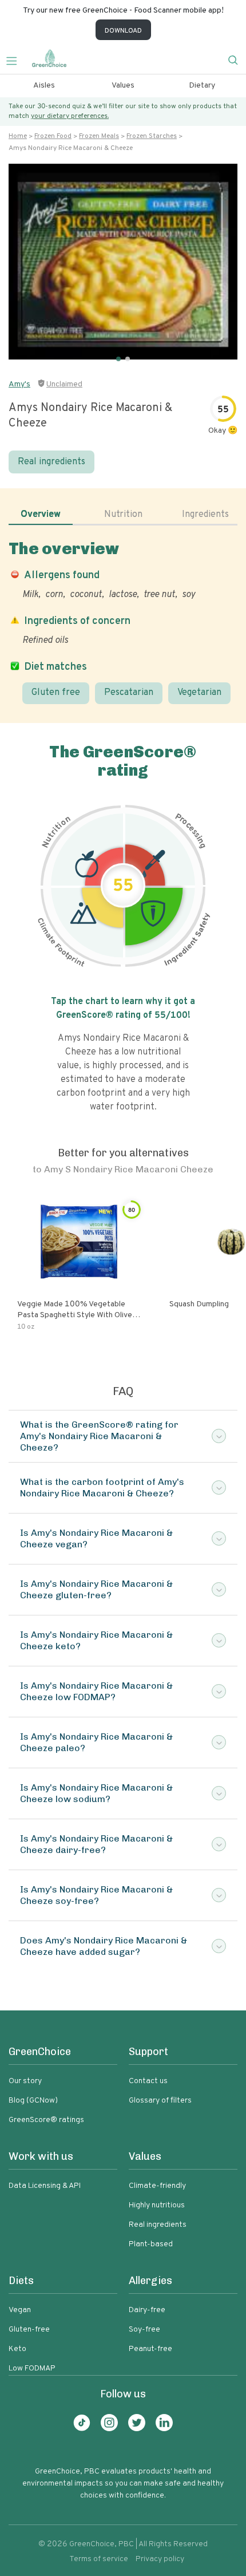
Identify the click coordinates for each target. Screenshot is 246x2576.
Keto (17, 2349)
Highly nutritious (157, 2205)
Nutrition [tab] (123, 515)
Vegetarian (199, 693)
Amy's (19, 384)
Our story (25, 2081)
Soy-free (144, 2330)
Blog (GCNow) (33, 2101)
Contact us (148, 2081)
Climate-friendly (157, 2186)
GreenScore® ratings (46, 2120)
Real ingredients (51, 462)
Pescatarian (129, 693)
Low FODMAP (32, 2368)
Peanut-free (150, 2349)
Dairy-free (147, 2310)
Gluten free (56, 693)
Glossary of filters (160, 2101)
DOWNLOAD (123, 31)
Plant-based (151, 2244)
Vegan (20, 2310)
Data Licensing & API (45, 2186)
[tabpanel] (123, 622)
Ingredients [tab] (205, 515)
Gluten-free (29, 2330)
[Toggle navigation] (16, 60)
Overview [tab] (41, 515)
